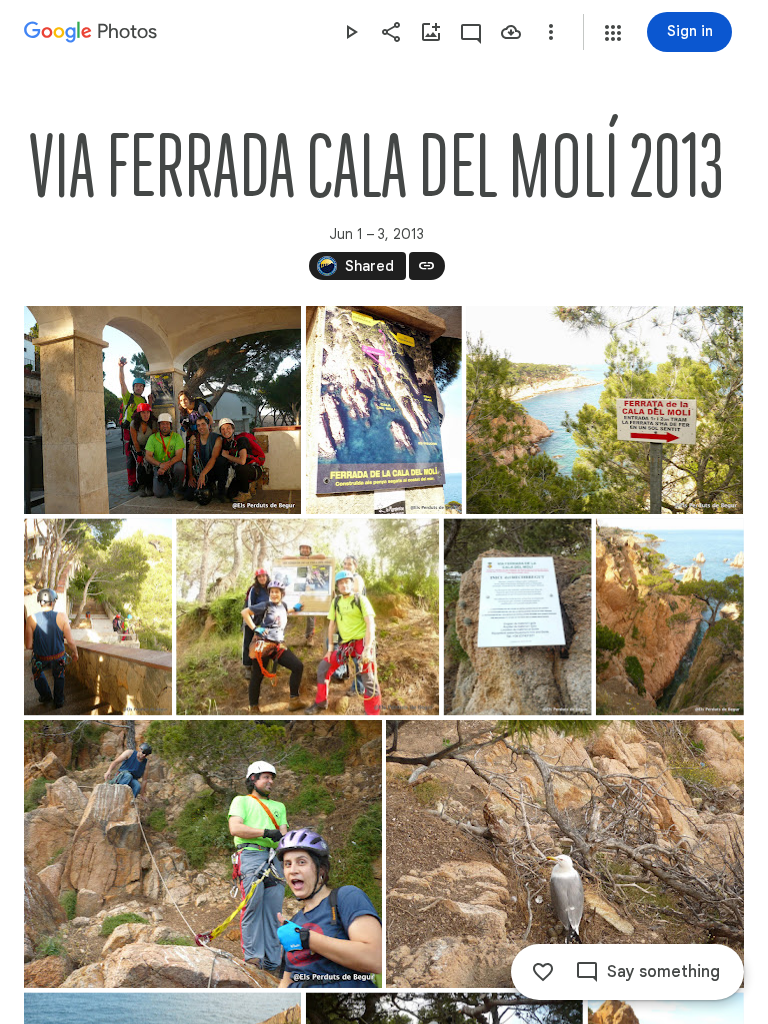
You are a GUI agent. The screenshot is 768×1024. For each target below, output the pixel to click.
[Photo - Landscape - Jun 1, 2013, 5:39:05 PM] (307, 616)
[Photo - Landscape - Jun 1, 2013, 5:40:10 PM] (604, 410)
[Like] (543, 972)
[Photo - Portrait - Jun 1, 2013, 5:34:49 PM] (384, 410)
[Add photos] (431, 32)
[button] (613, 33)
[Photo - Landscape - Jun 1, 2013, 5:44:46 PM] (203, 854)
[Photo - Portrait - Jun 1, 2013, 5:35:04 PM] (98, 616)
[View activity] (471, 32)
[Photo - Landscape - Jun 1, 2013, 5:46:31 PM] (565, 854)
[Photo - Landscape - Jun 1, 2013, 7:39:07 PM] (162, 410)
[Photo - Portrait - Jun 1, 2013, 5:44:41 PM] (670, 616)
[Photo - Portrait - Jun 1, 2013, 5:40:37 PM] (518, 616)
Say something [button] (663, 972)
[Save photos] (511, 32)
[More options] (551, 32)
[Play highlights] (351, 32)
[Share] (391, 32)
